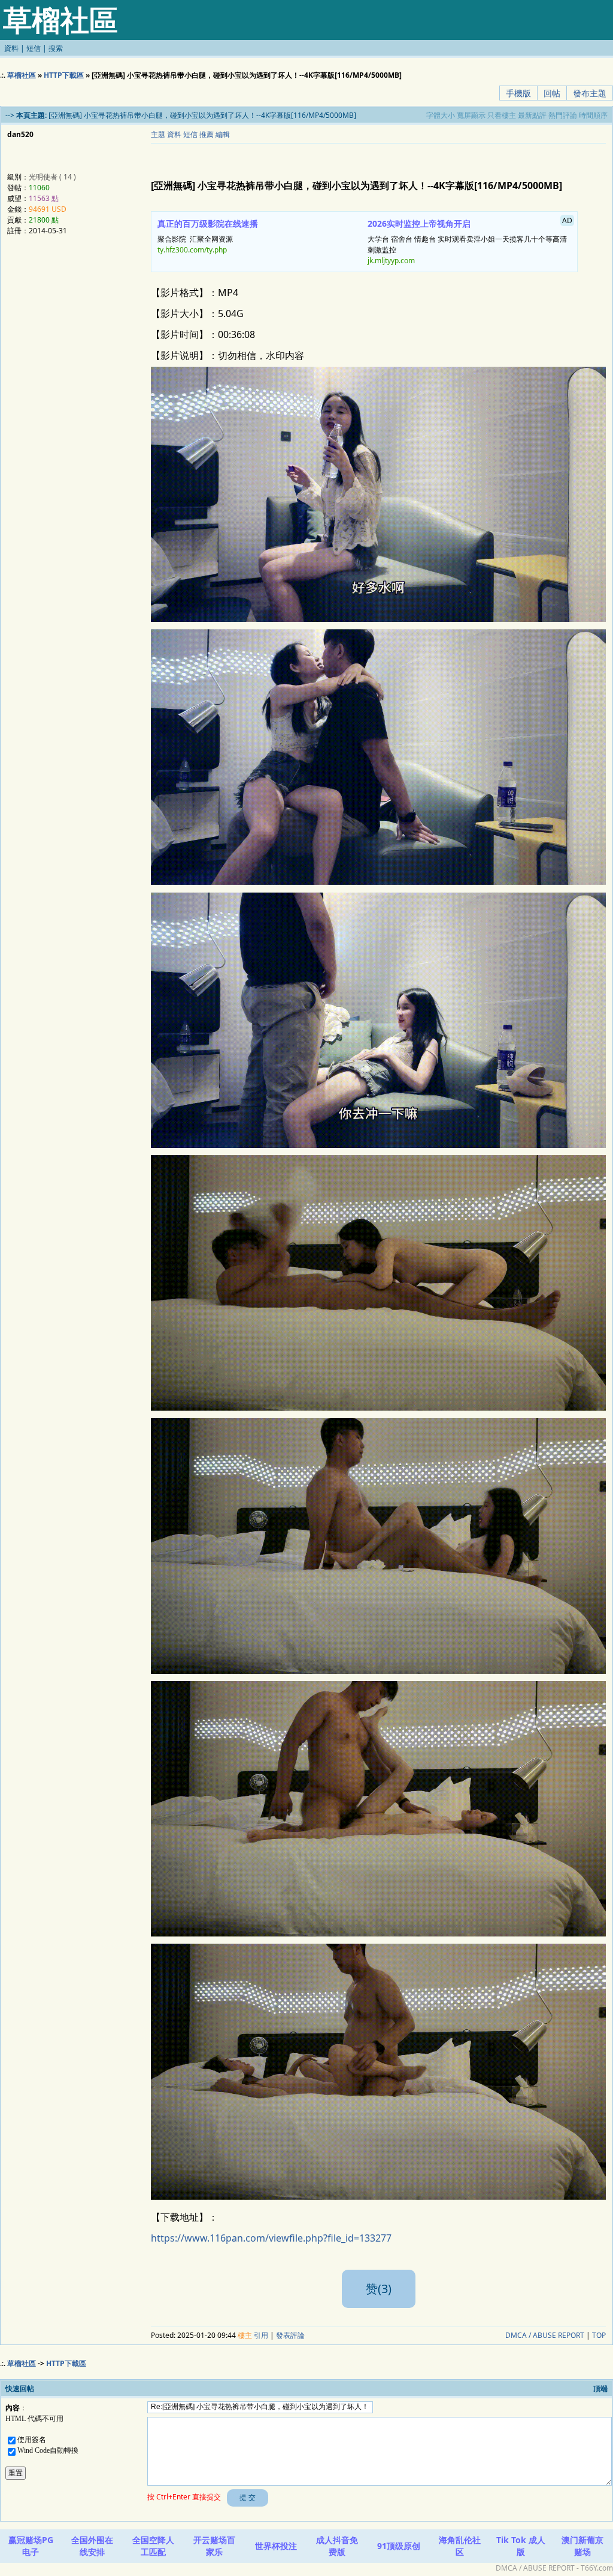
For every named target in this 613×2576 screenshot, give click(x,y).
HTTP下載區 (64, 75)
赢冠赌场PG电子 (31, 2546)
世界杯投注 (276, 2546)
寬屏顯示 (471, 115)
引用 (261, 2335)
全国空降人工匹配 (153, 2546)
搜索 (56, 48)
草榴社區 (22, 75)
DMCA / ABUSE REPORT (545, 2335)
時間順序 (593, 115)
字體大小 (441, 115)
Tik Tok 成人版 (521, 2546)
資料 (11, 48)
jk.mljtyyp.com (391, 261)
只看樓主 (502, 115)
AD (567, 220)
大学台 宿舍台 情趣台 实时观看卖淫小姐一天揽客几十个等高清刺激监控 (470, 240)
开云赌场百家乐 (214, 2546)
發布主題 (590, 93)
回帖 (552, 93)
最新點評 (532, 115)
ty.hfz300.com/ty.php (192, 250)
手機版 (518, 93)
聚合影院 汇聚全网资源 (208, 236)
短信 (34, 48)
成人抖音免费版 (337, 2546)
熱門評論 (563, 115)
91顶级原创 (399, 2546)
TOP (599, 2335)
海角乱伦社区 (460, 2546)
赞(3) (379, 2289)
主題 (158, 134)
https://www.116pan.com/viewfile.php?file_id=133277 (271, 2238)
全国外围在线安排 (92, 2546)
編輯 (223, 134)
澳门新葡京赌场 (582, 2546)
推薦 (207, 134)
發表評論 (290, 2335)
